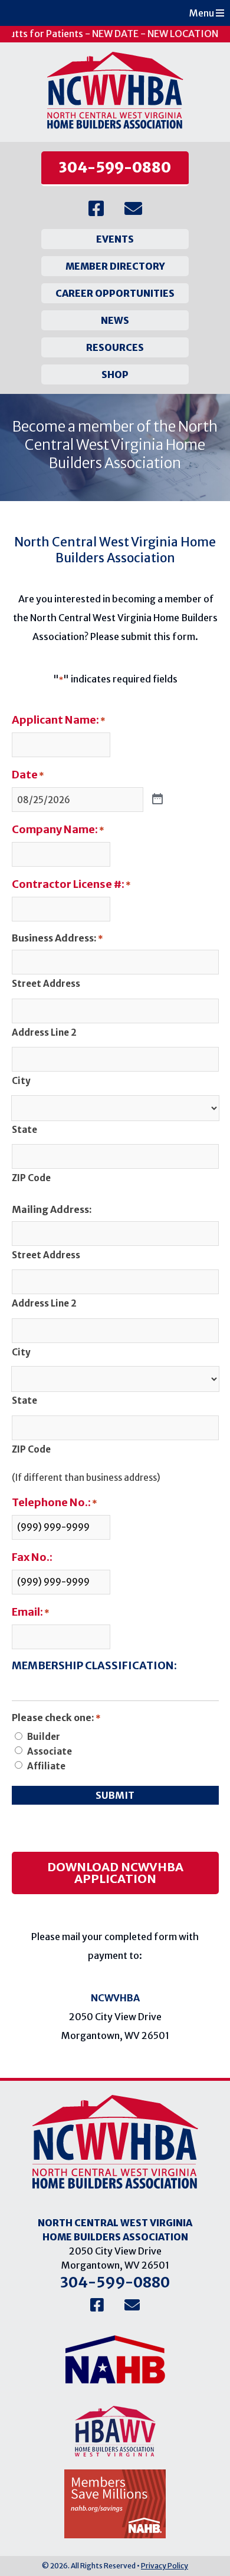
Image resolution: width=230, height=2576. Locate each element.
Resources (115, 347)
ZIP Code (31, 1178)
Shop (115, 374)
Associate (50, 1751)
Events (115, 239)
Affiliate (46, 1766)
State (24, 1130)
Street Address (46, 984)
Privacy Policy (165, 2566)
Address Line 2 (44, 1032)
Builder (44, 1737)
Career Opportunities (115, 293)
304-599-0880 (115, 168)
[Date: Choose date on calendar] (157, 800)
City (21, 1081)
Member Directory (115, 266)
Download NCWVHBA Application (115, 1873)
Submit (115, 1795)
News (115, 320)
